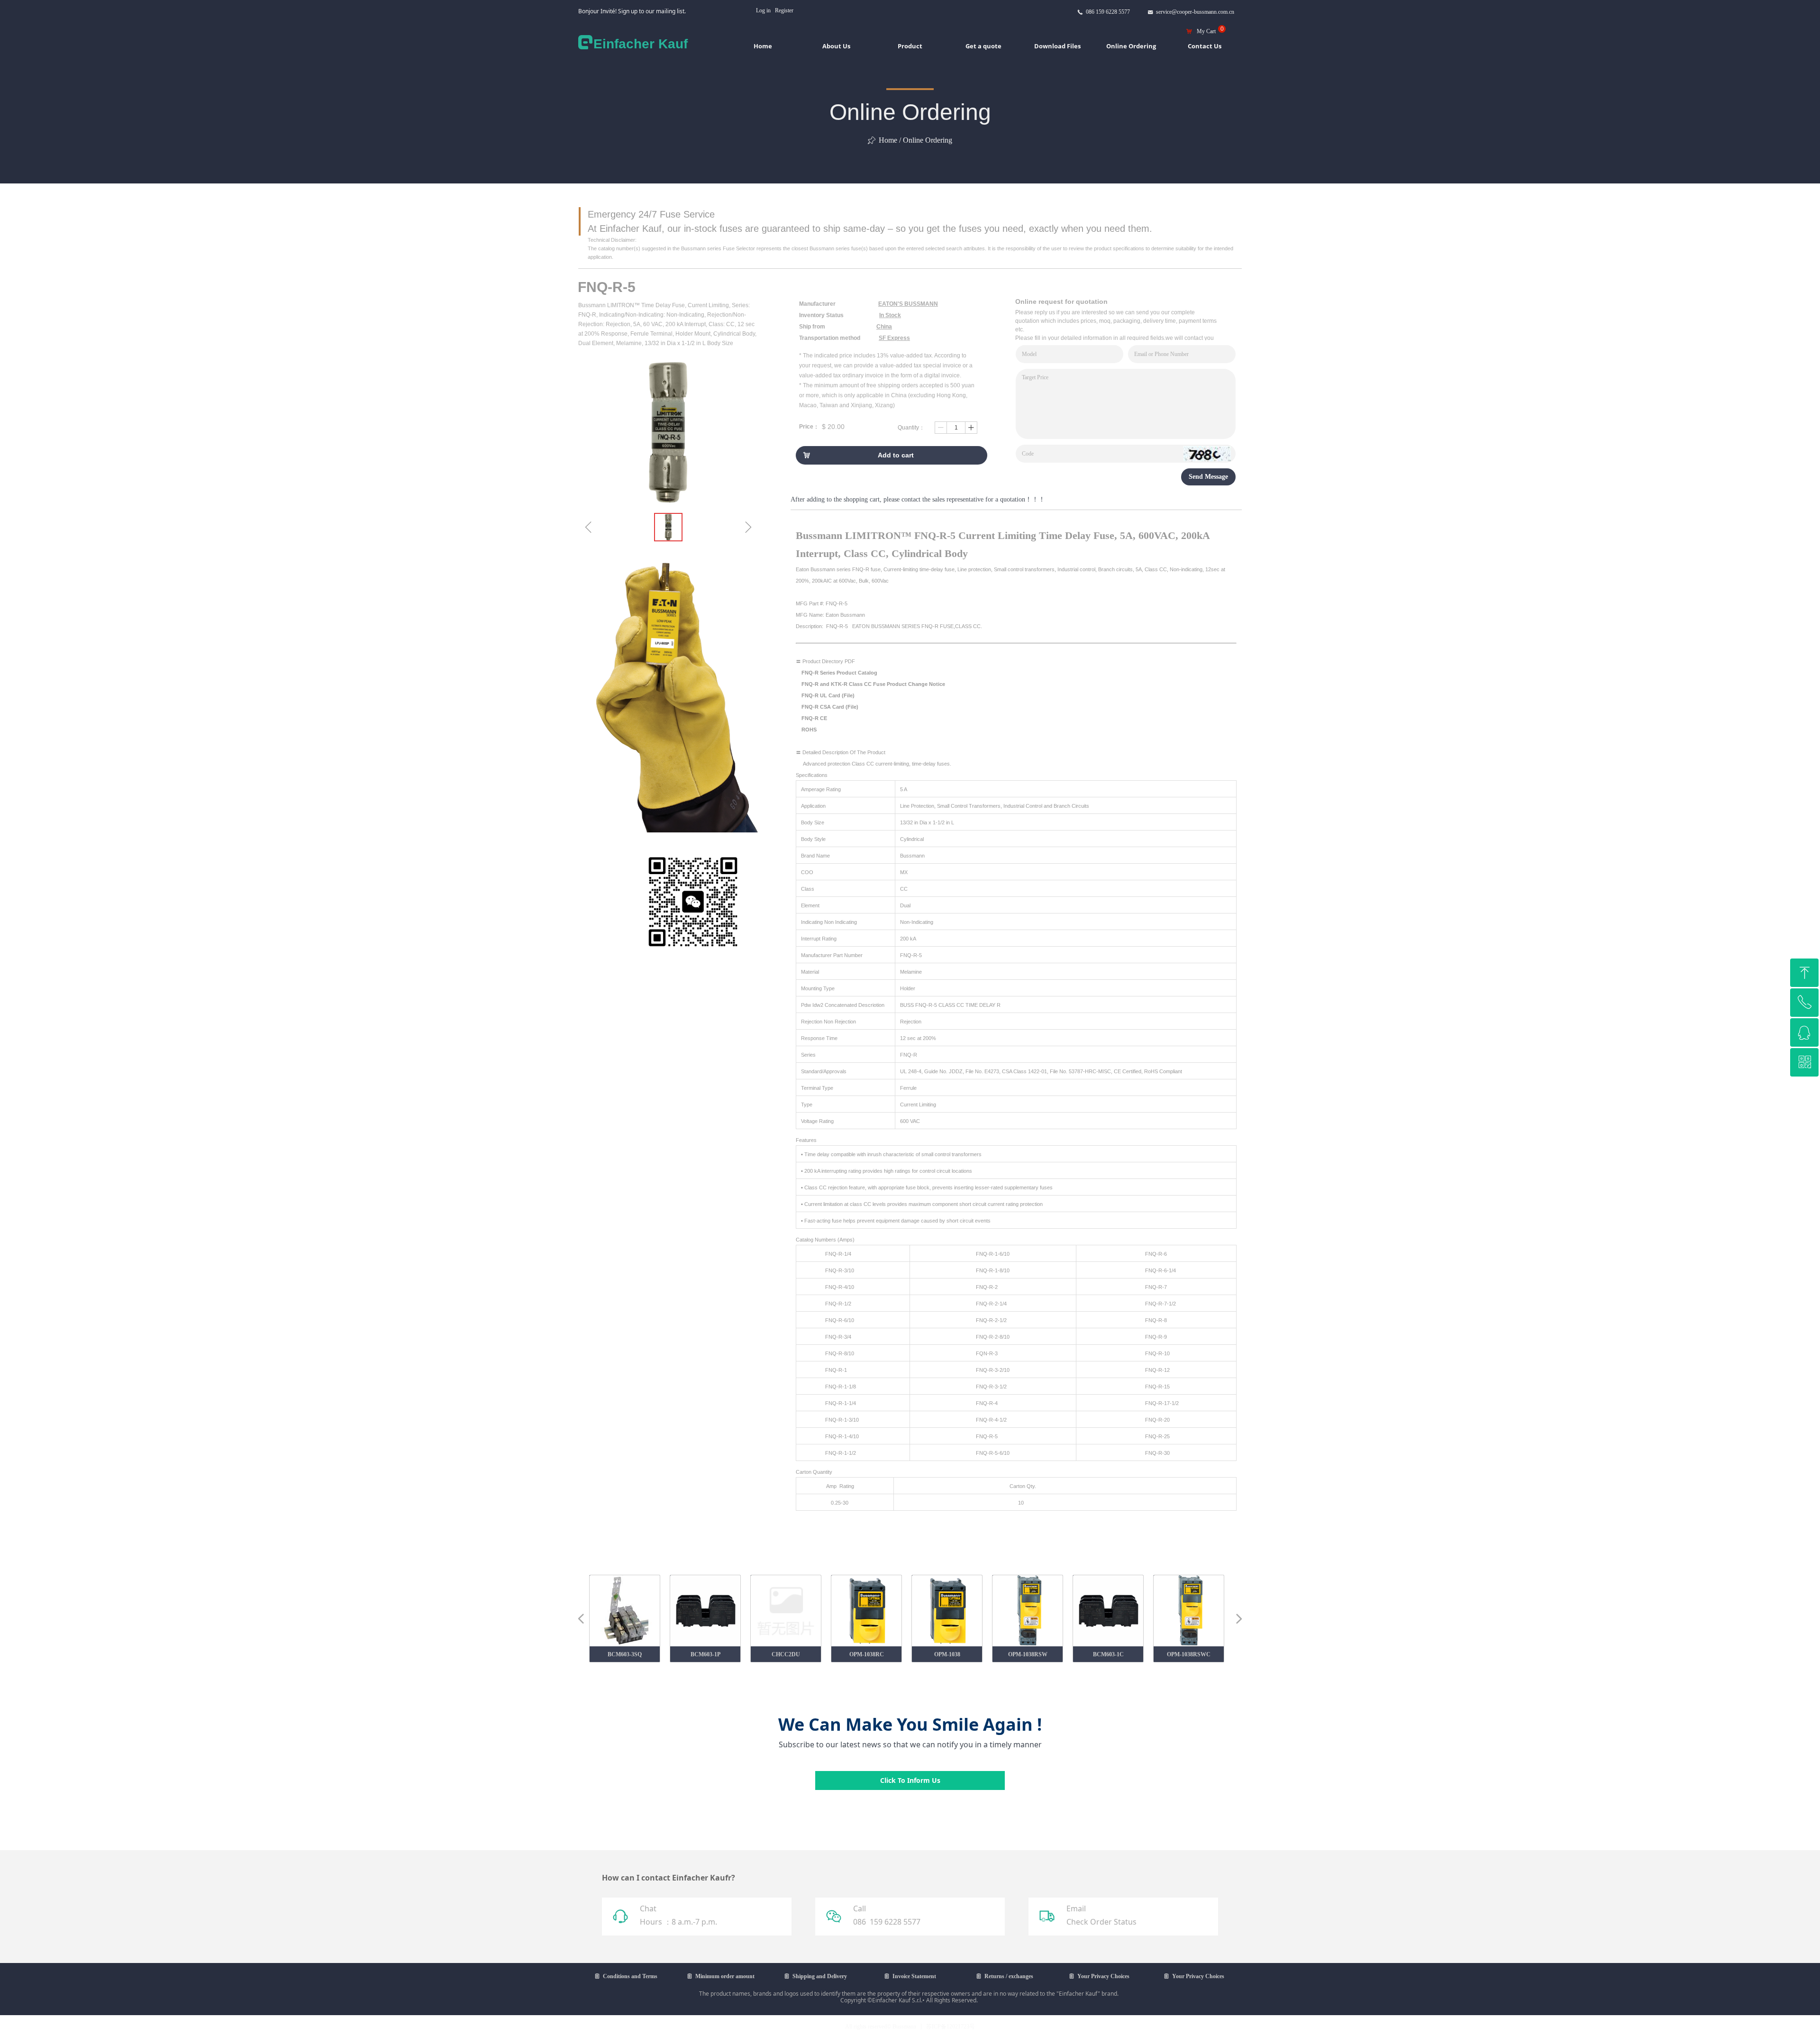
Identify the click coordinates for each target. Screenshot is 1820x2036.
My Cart (1206, 31)
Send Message (1208, 477)
